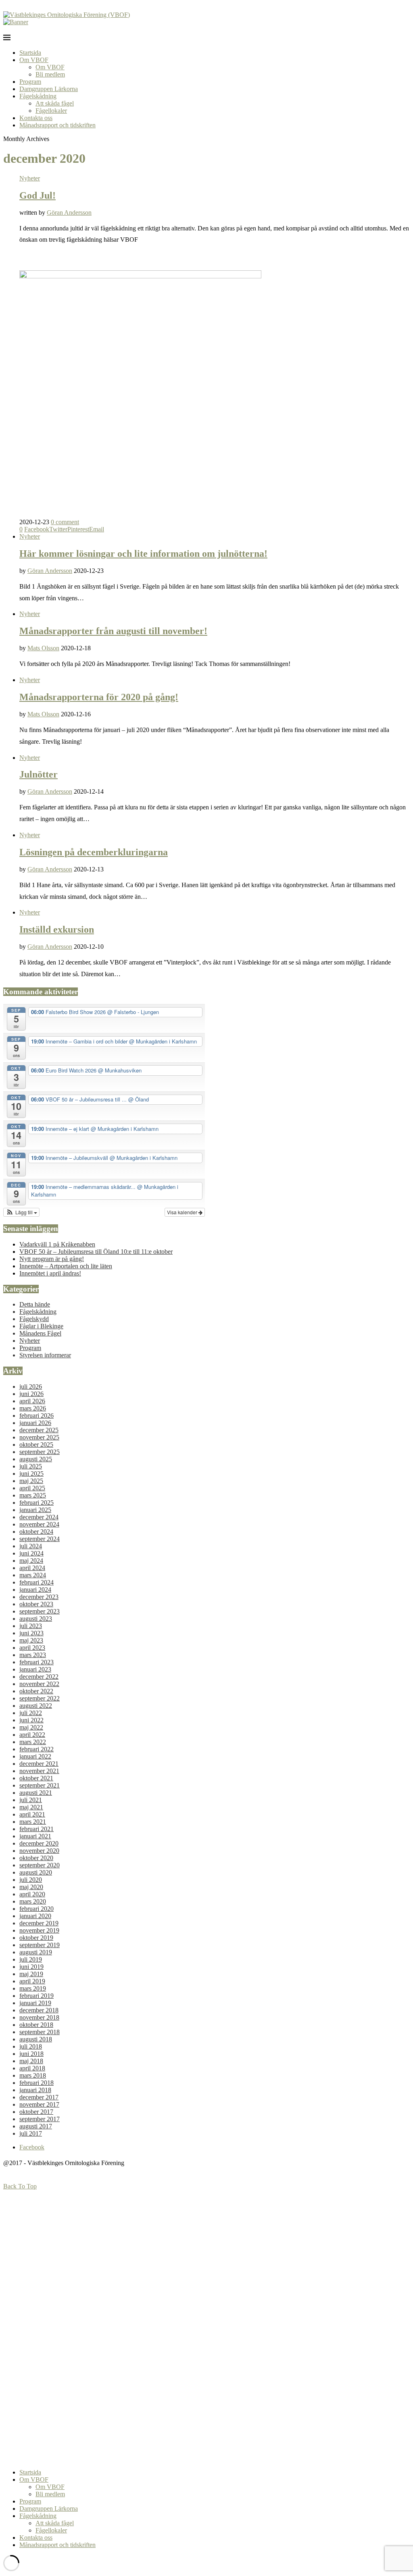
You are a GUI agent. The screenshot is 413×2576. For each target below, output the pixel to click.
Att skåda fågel (55, 103)
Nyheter (30, 178)
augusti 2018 (36, 2039)
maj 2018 (31, 2061)
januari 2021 (35, 1836)
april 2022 (32, 1735)
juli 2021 (31, 1800)
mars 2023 (33, 1655)
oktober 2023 (36, 1604)
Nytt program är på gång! (52, 1259)
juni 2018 (31, 2054)
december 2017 (39, 2097)
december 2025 (39, 1430)
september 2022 (40, 1698)
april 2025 (32, 1488)
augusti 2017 (36, 2126)
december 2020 (39, 1843)
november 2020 (39, 1851)
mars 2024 (33, 1575)
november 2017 (39, 2104)
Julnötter (39, 774)
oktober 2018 (36, 2025)
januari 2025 (35, 1510)
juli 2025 (31, 1466)
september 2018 (40, 2032)
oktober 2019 (36, 1938)
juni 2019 (31, 1967)
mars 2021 (33, 1822)
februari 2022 (37, 1749)
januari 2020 (35, 1916)
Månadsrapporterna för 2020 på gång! (99, 697)
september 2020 (40, 1865)
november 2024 (39, 1524)
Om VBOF (34, 60)
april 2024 (32, 1568)
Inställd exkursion (57, 929)
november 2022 (39, 1684)
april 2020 (32, 1894)
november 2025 (39, 1437)
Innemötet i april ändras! (50, 1273)
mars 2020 (33, 1901)
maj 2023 (31, 1640)
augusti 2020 (36, 1872)
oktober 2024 (36, 1532)
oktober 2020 (36, 1858)
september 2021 (40, 1785)
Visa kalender (183, 1212)
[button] (21, 1212)
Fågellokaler (51, 111)
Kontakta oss (36, 118)
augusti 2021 (36, 1793)
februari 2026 (37, 1416)
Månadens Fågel (40, 1333)
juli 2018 (31, 2046)
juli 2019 (31, 1959)
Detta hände (35, 1304)
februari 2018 (37, 2083)
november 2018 (39, 2017)
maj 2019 (31, 1974)
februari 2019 (37, 1996)
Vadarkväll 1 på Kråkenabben (57, 1244)
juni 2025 (31, 1474)
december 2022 (39, 1677)
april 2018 (32, 2068)
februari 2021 (37, 1829)
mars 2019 (33, 1988)
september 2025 (40, 1452)
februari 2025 (37, 1503)
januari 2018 (35, 2090)
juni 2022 (31, 1720)
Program (30, 82)
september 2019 (40, 1945)
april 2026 (32, 1401)
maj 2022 (31, 1727)
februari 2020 (37, 1909)
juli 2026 (31, 1387)
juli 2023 (31, 1626)
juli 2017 (31, 2133)
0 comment (65, 522)
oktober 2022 (36, 1691)
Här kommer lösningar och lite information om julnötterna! (143, 554)
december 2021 (39, 1764)
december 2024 (39, 1517)
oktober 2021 (36, 1778)
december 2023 (39, 1597)
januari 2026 (35, 1423)
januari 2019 (35, 2003)
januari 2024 (35, 1590)
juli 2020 (31, 1880)
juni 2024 (31, 1553)
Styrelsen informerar (45, 1355)
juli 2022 (31, 1713)
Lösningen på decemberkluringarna (94, 852)
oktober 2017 (36, 2112)
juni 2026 (31, 1394)
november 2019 (39, 1930)
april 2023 (32, 1648)
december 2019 (39, 1923)
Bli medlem (50, 74)
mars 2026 (33, 1408)
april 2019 (32, 1981)
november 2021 (39, 1771)
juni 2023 (31, 1633)
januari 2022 (35, 1756)
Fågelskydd (34, 1319)
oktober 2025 (36, 1445)
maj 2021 (31, 1807)
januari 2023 (35, 1669)
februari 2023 (37, 1662)
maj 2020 (31, 1887)
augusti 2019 (36, 1952)
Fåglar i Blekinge (41, 1326)
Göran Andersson (69, 213)
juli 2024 (31, 1546)
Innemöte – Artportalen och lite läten (66, 1266)
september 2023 (40, 1611)
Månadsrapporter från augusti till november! (113, 631)
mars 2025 (33, 1495)
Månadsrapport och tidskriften (57, 125)
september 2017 (40, 2119)
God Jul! (38, 195)
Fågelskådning (38, 96)
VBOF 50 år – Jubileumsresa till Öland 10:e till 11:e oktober (96, 1252)
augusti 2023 (36, 1619)
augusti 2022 (36, 1706)
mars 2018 (33, 2075)
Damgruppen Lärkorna (49, 89)
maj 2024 (31, 1561)
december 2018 (39, 2010)
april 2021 (32, 1814)
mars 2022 (33, 1742)
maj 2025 (31, 1481)
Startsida (30, 53)
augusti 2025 (36, 1459)
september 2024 (40, 1539)
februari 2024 (37, 1582)
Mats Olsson (43, 648)
